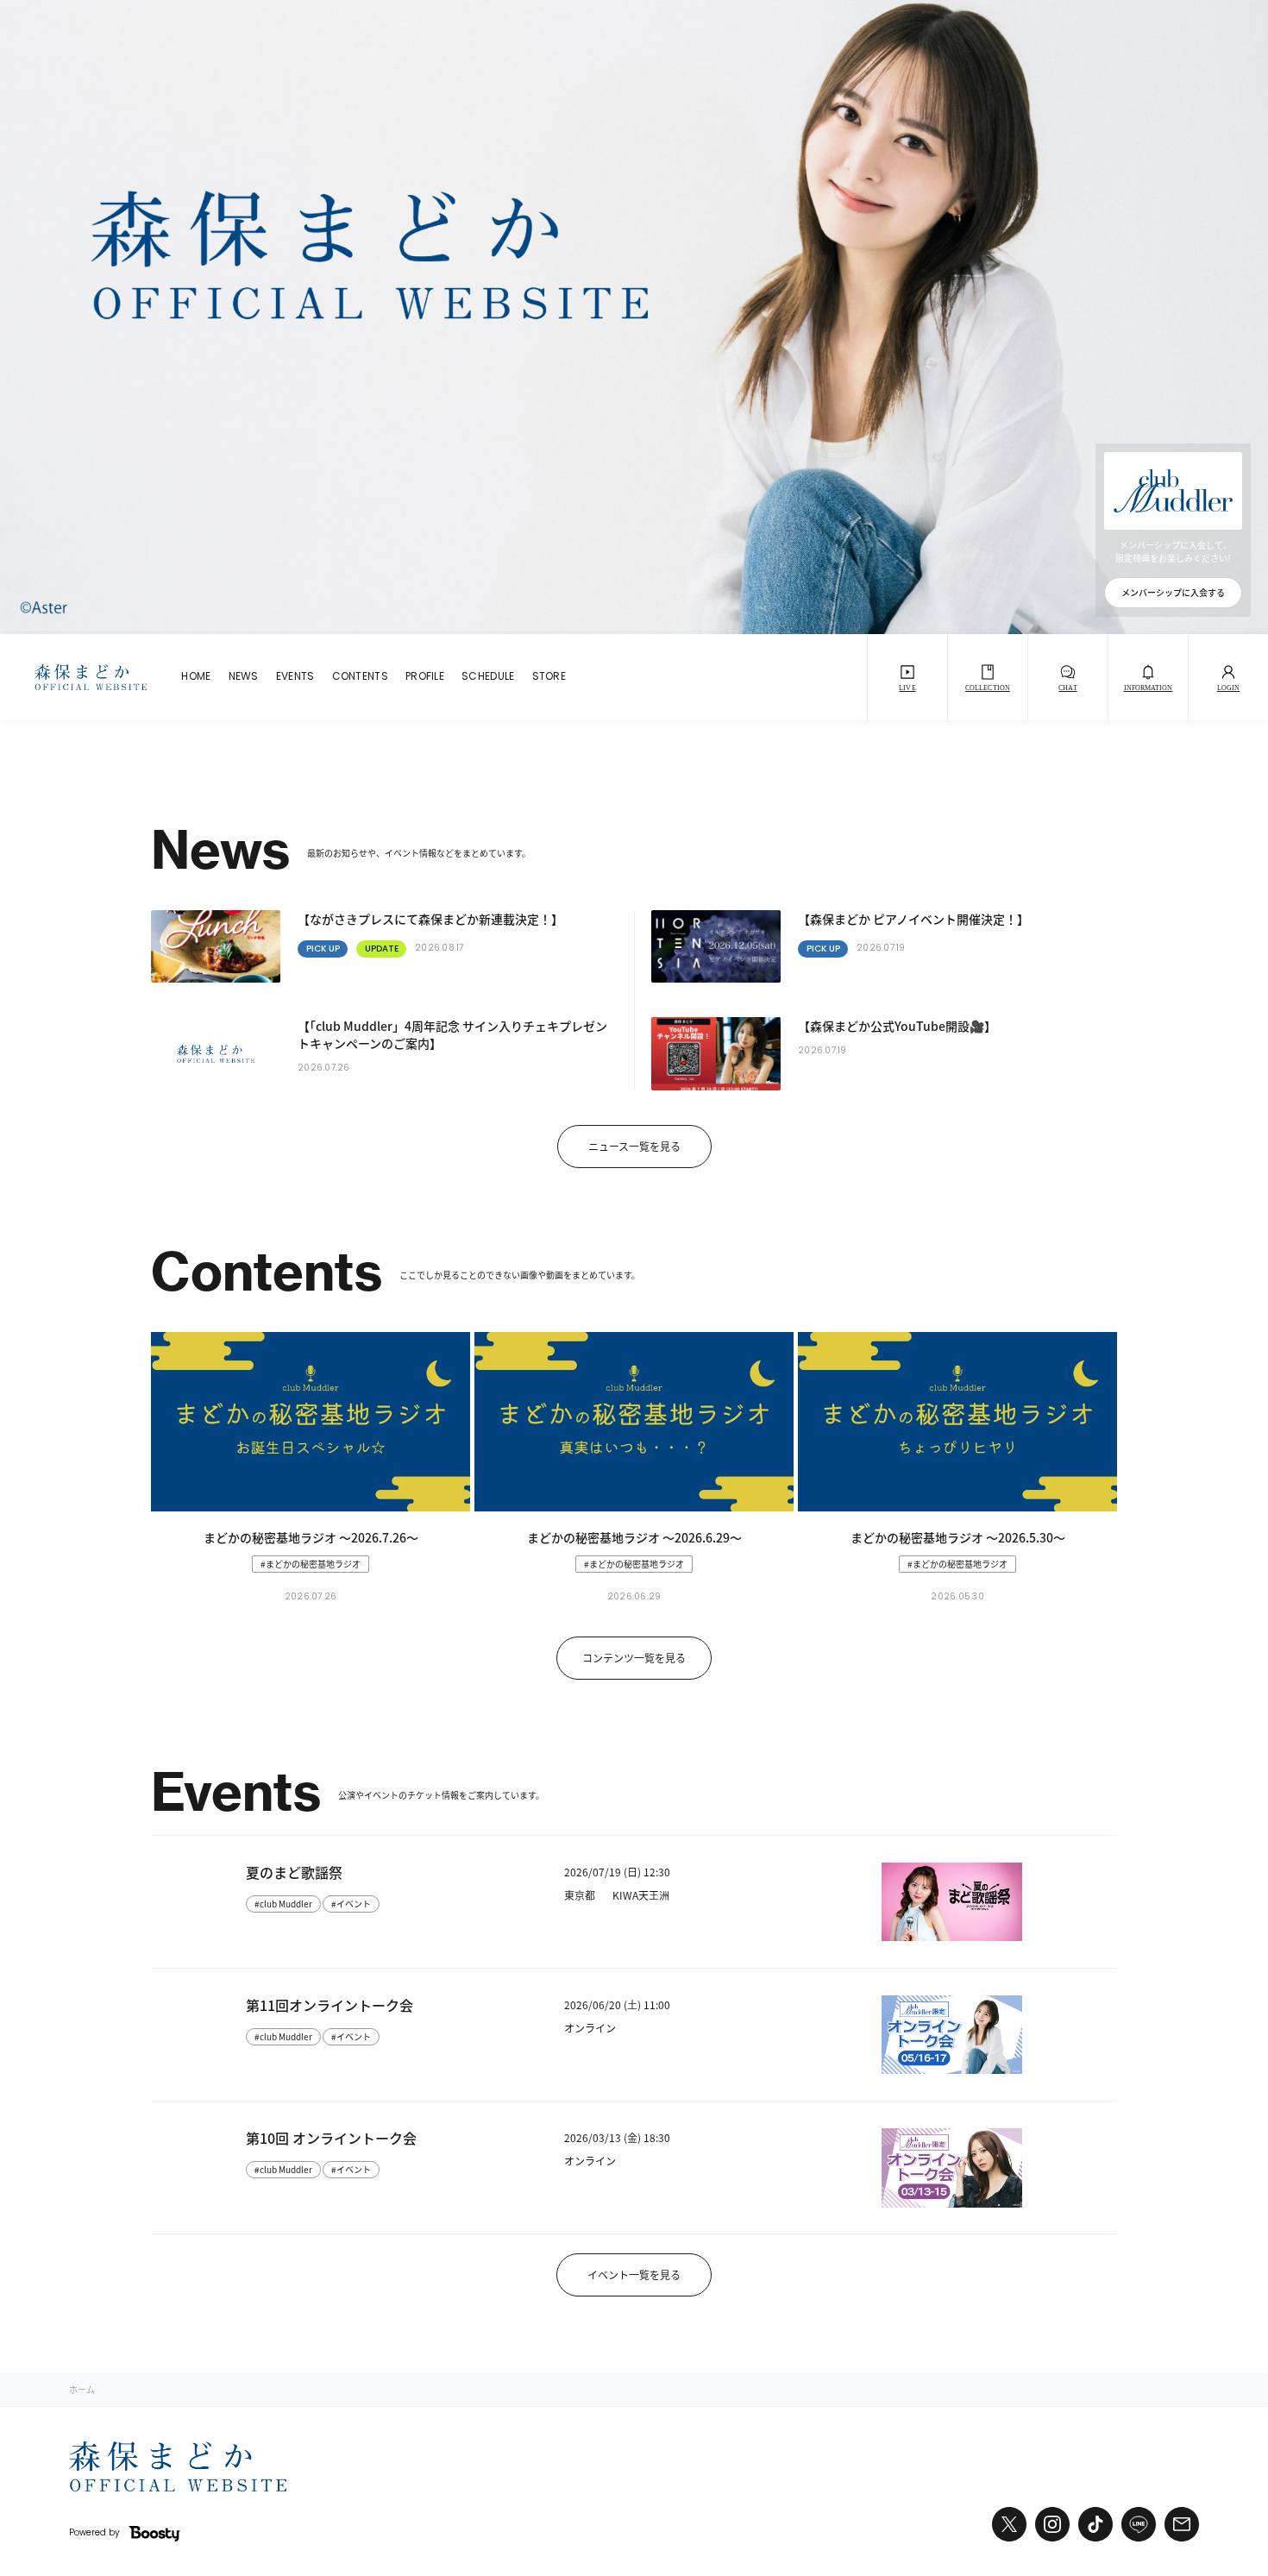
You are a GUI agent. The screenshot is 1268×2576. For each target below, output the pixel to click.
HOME (196, 677)
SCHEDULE (488, 677)
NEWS (244, 677)
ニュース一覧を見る (634, 1146)
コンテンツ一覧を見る (634, 1658)
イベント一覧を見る (634, 2274)
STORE (549, 677)
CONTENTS (360, 677)
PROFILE (425, 677)
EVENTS (295, 677)
